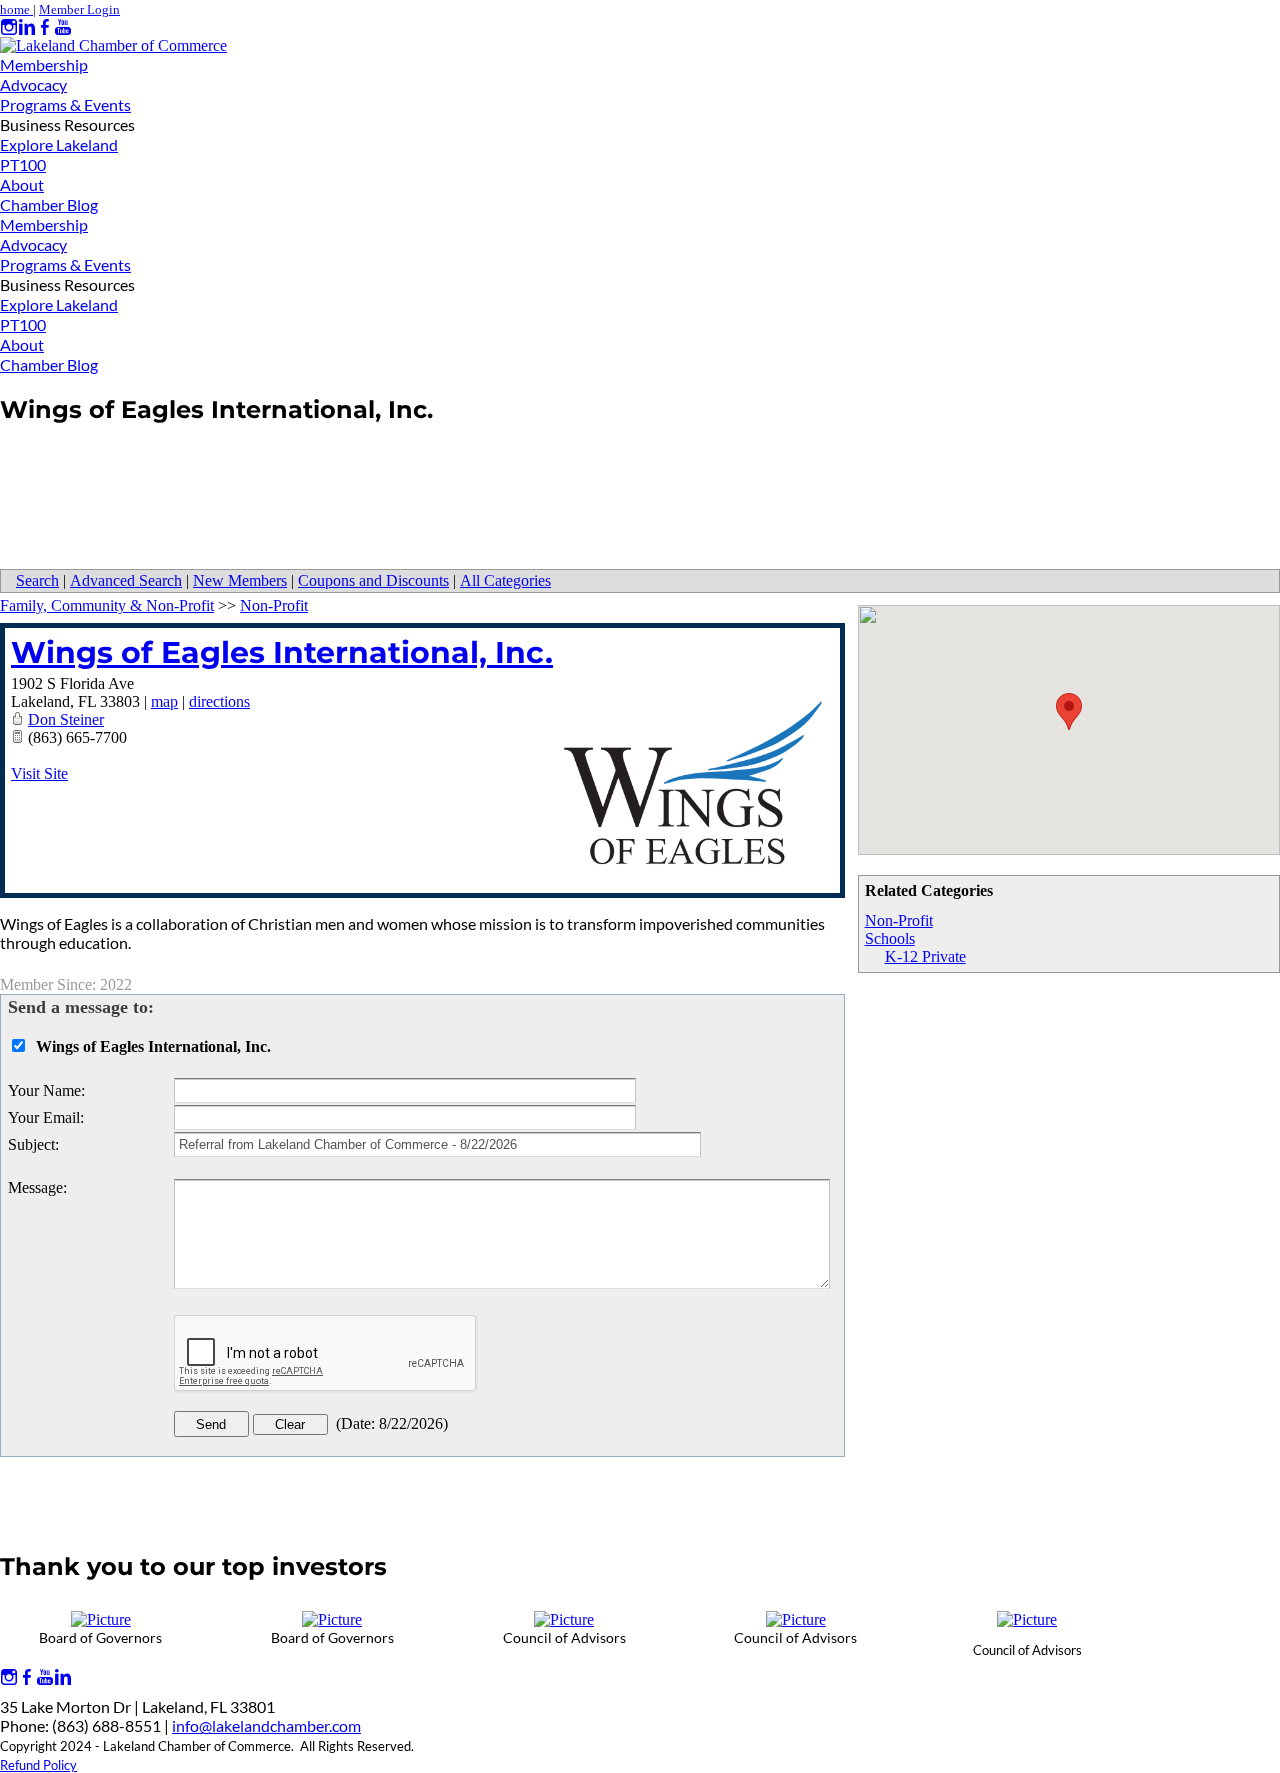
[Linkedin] (27, 27)
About (22, 184)
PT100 (23, 164)
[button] (1069, 711)
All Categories (505, 580)
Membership (44, 64)
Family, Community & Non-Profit (107, 605)
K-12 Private (925, 956)
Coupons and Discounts (373, 580)
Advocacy (33, 84)
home (16, 9)
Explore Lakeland (59, 144)
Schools (890, 938)
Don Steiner (66, 719)
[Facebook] (45, 27)
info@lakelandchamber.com (266, 1725)
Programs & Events (65, 104)
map (164, 701)
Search (37, 580)
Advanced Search (126, 580)
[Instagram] (9, 27)
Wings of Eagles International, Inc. (282, 652)
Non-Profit (899, 920)
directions (219, 701)
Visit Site (39, 773)
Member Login (79, 9)
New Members (240, 580)
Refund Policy (38, 1765)
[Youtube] (63, 27)
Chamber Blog (49, 204)
